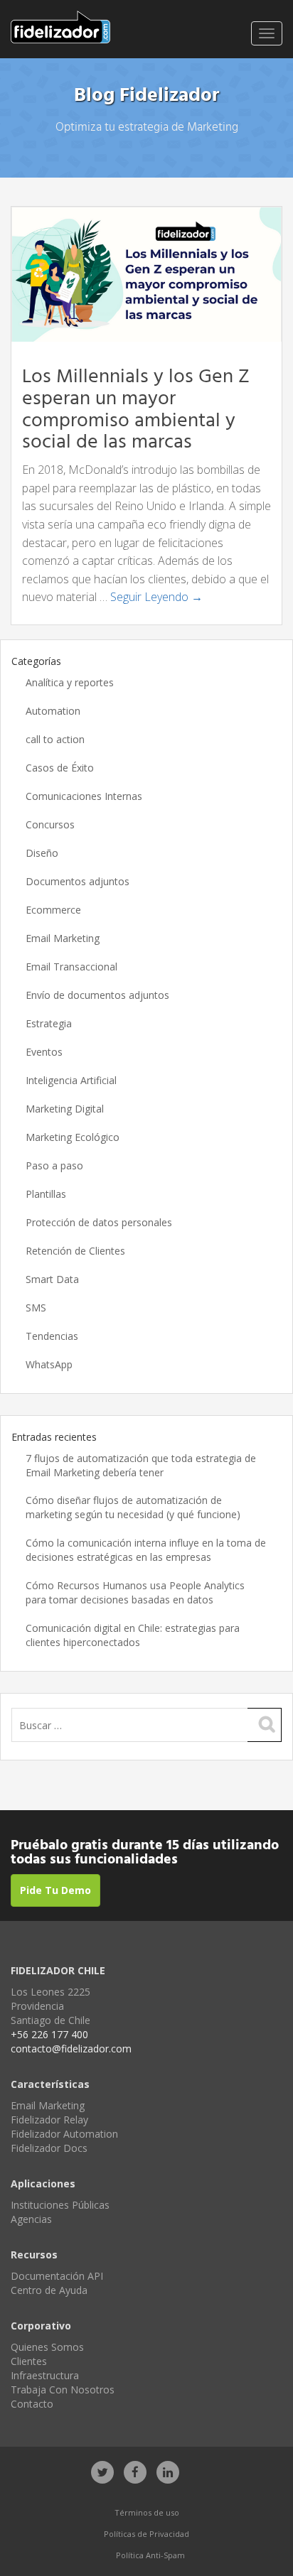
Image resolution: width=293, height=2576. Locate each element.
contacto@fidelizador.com (71, 2049)
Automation (53, 711)
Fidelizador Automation (64, 2134)
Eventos (44, 1052)
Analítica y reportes (70, 682)
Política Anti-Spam (150, 2555)
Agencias (31, 2219)
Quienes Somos (47, 2347)
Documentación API (57, 2276)
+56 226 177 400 (49, 2034)
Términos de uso (147, 2512)
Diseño (42, 853)
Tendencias (52, 1336)
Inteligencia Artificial (71, 1080)
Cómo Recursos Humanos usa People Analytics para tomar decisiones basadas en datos (135, 1592)
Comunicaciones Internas (84, 796)
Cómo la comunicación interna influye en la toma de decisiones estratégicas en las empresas (146, 1550)
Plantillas (46, 1194)
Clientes (29, 2361)
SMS (36, 1308)
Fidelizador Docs (49, 2148)
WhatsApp (49, 1364)
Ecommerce (53, 910)
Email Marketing (63, 938)
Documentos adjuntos (78, 881)
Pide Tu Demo (55, 1890)
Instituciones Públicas (60, 2205)
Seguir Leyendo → (156, 597)
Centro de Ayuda (49, 2290)
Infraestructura (45, 2375)
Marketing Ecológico (73, 1137)
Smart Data (52, 1279)
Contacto (32, 2404)
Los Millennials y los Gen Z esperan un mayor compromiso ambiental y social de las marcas (136, 410)
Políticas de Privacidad (146, 2534)
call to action (55, 739)
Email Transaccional (71, 967)
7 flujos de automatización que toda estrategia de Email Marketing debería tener (141, 1465)
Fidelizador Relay (49, 2120)
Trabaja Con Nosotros (63, 2390)
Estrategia (49, 1023)
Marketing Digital (65, 1109)
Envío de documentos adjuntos (97, 995)
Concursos (50, 824)
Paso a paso (54, 1165)
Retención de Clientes (75, 1251)
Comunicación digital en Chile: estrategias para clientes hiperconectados (133, 1635)
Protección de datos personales (99, 1222)
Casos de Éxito (60, 768)
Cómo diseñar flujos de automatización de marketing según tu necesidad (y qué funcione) (133, 1507)
